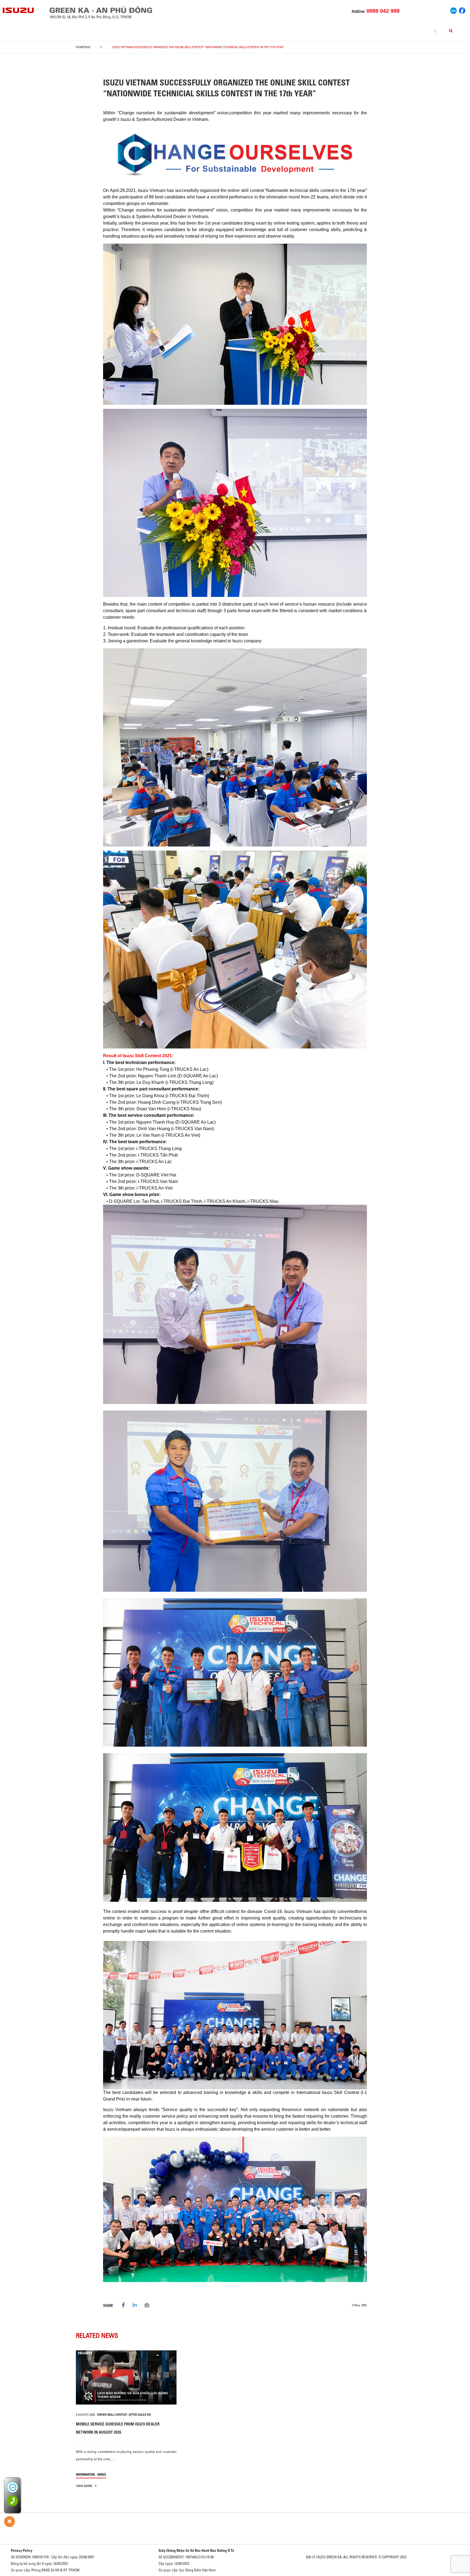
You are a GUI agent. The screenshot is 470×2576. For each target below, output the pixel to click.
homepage (83, 47)
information (85, 2474)
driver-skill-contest (112, 2415)
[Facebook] (462, 10)
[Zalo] (453, 10)
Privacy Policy (22, 2550)
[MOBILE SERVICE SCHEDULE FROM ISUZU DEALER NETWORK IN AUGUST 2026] (126, 2377)
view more (84, 2486)
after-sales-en (140, 2415)
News (102, 2474)
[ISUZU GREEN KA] (18, 10)
